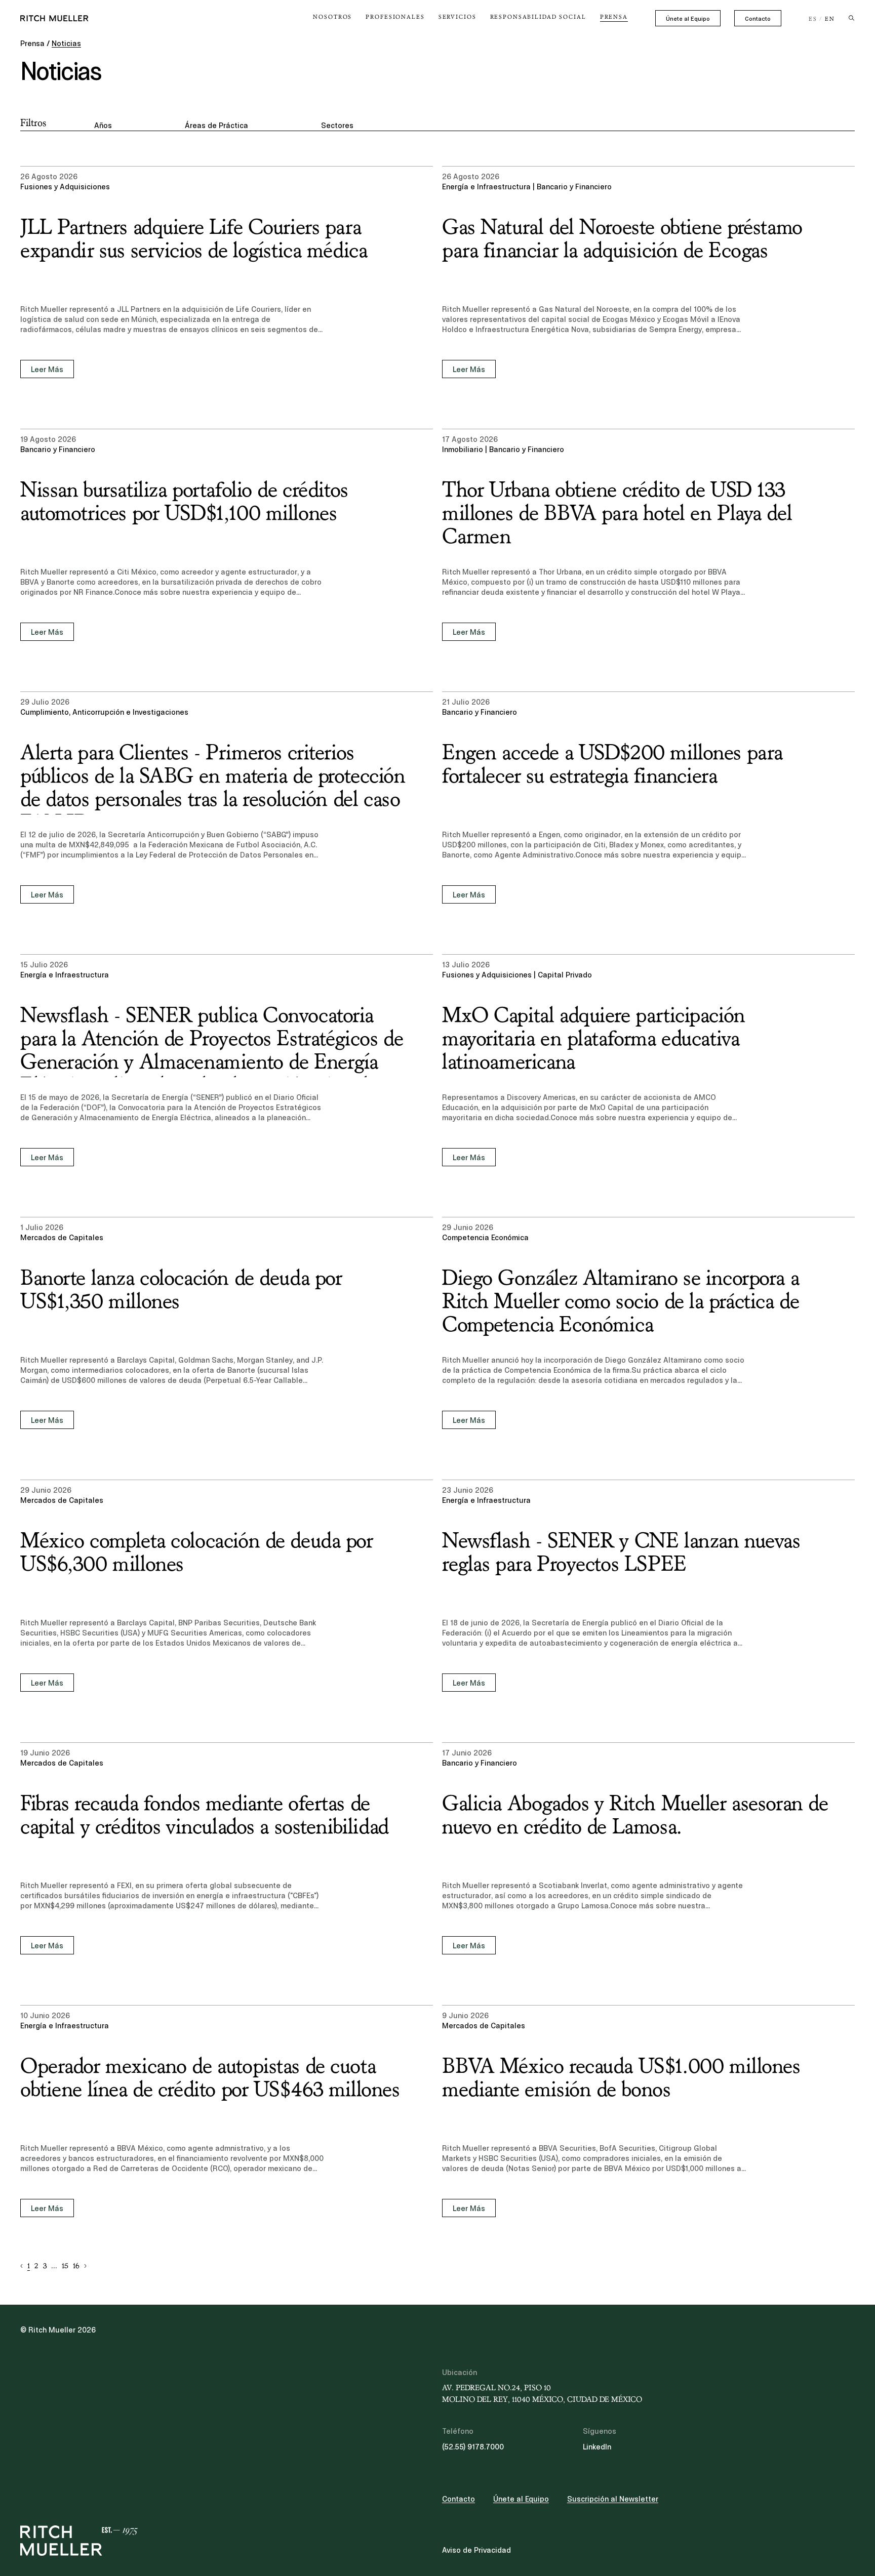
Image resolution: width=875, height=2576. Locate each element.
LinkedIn (597, 2447)
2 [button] (36, 2266)
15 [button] (65, 2266)
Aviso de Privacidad (476, 2550)
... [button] (54, 2266)
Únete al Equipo (688, 19)
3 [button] (45, 2266)
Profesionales (395, 17)
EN (830, 19)
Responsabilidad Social (538, 17)
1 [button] (29, 2266)
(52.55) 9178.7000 (473, 2447)
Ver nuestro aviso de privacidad (96, 2497)
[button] (22, 2266)
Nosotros (332, 17)
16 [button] (76, 2266)
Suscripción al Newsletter (613, 2499)
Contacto (758, 19)
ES (813, 19)
